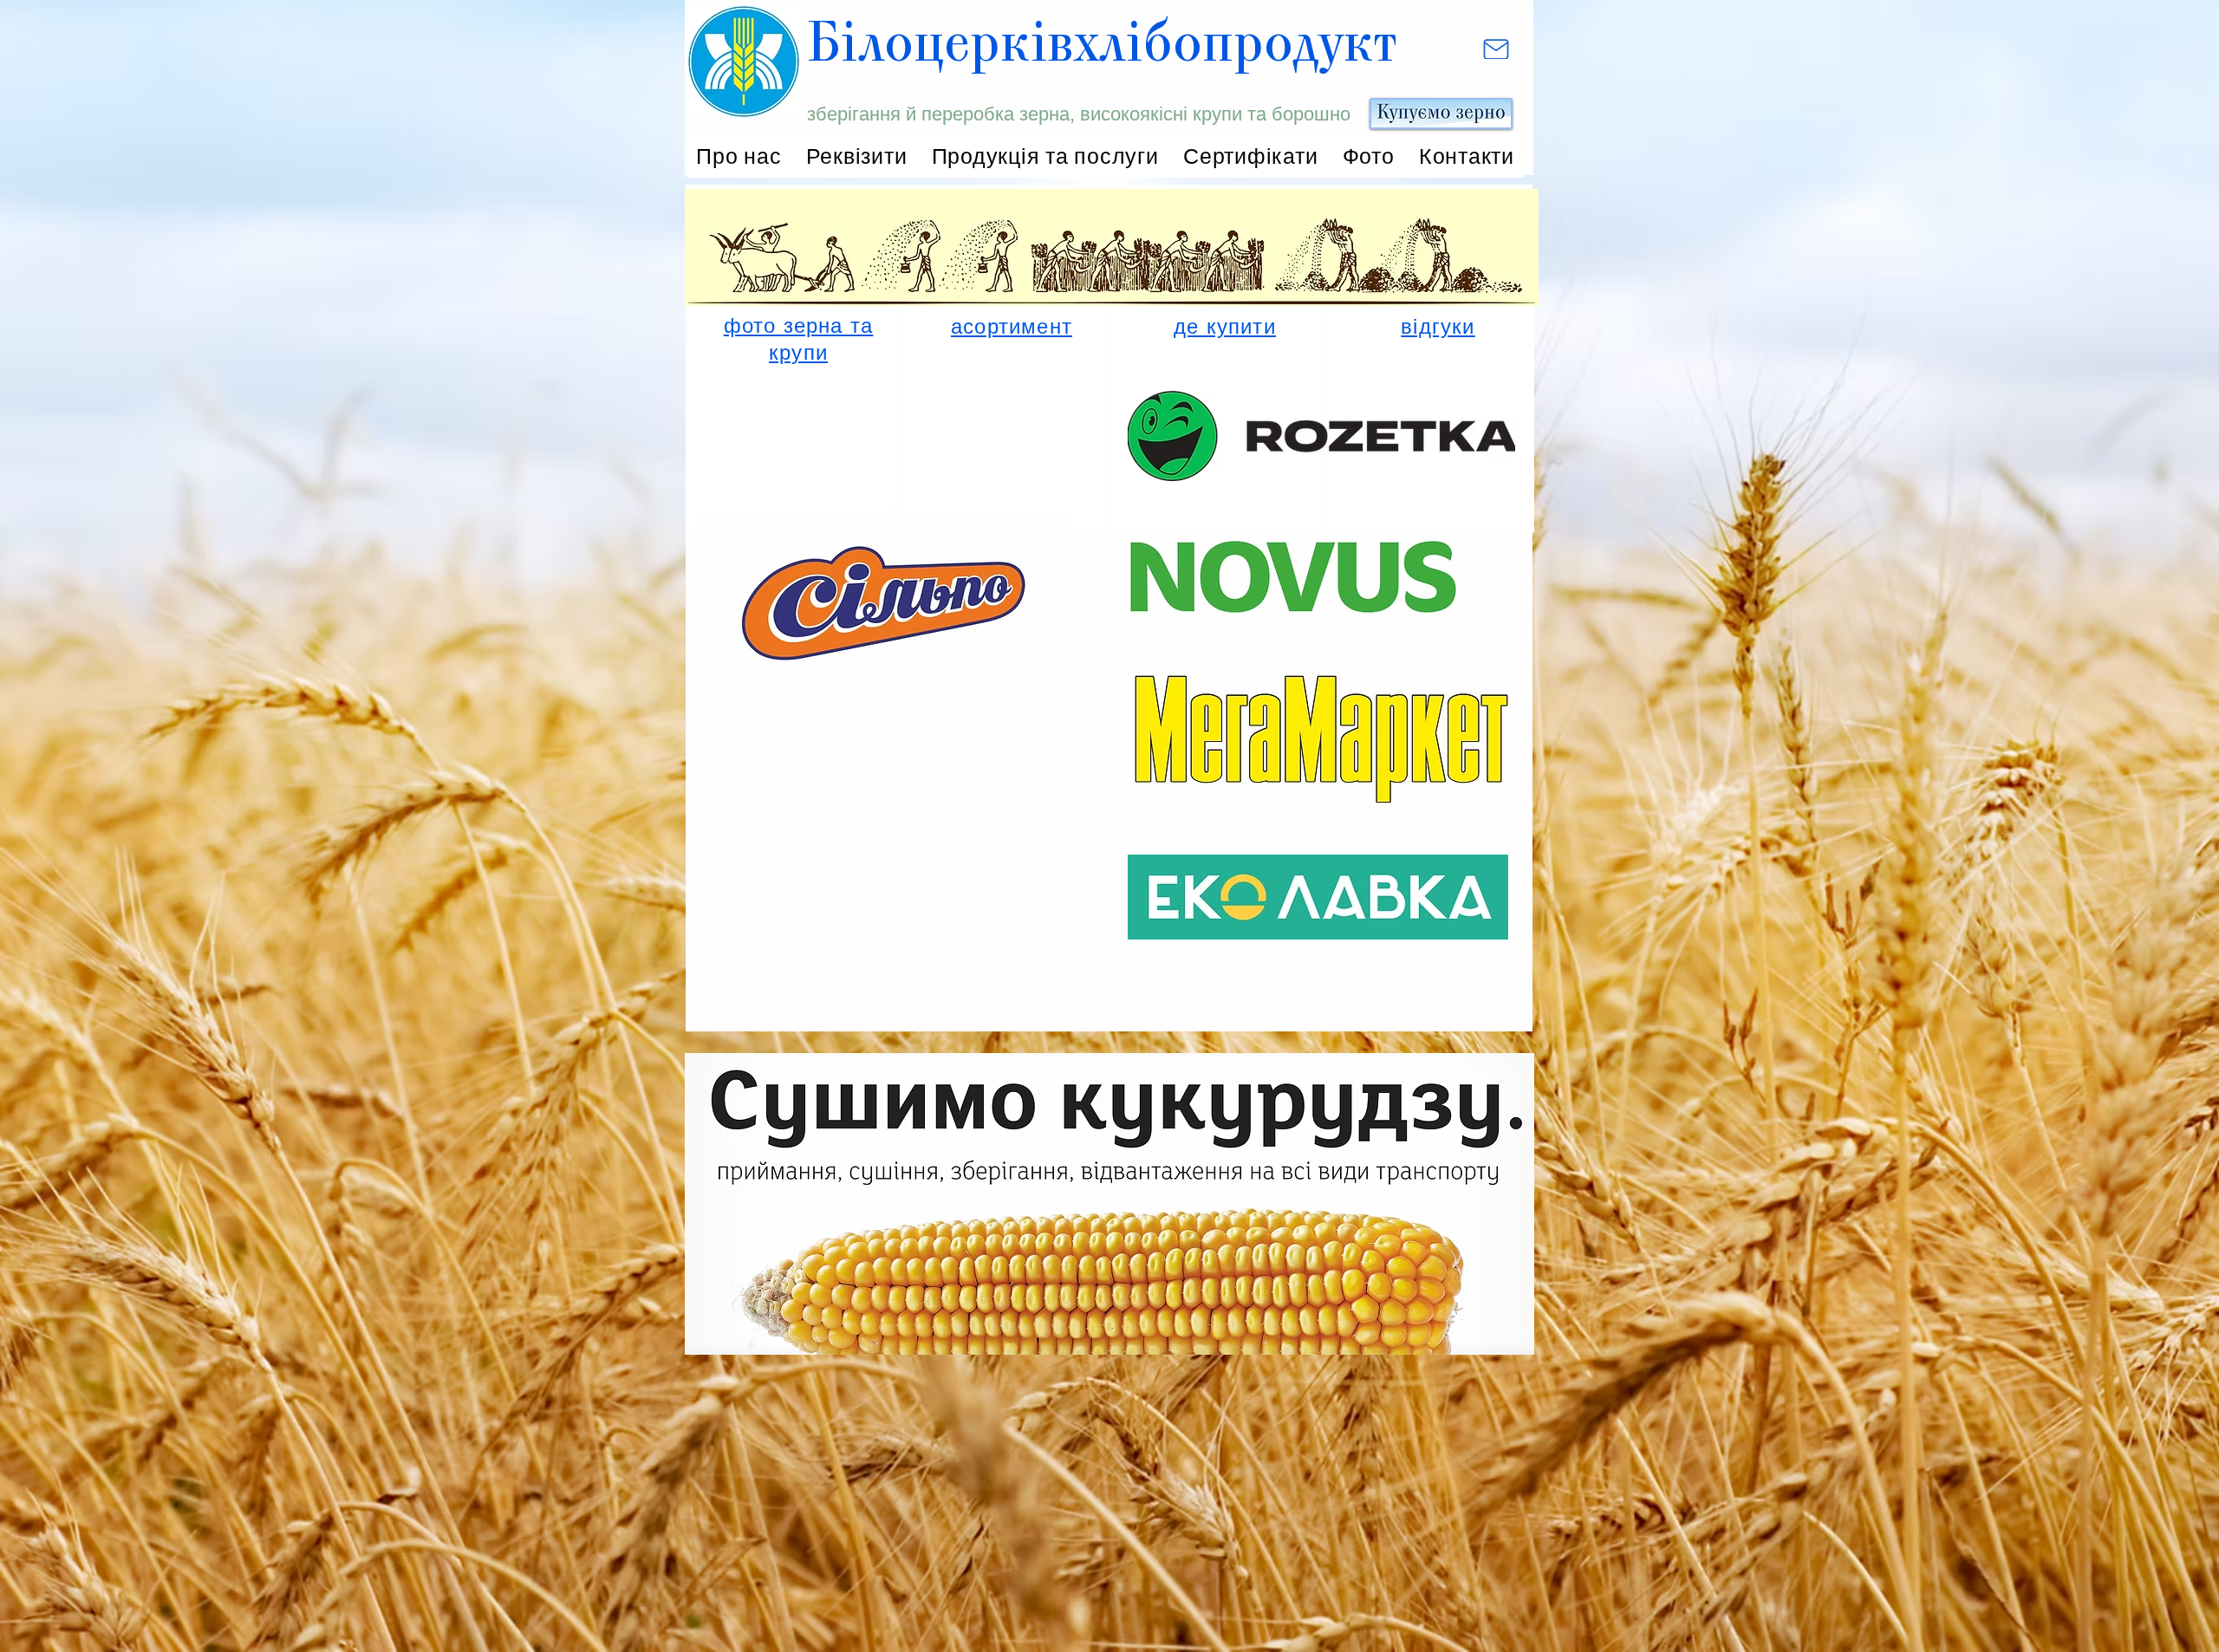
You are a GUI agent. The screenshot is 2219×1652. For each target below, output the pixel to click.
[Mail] (1498, 49)
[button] (1045, 156)
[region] (790, 405)
